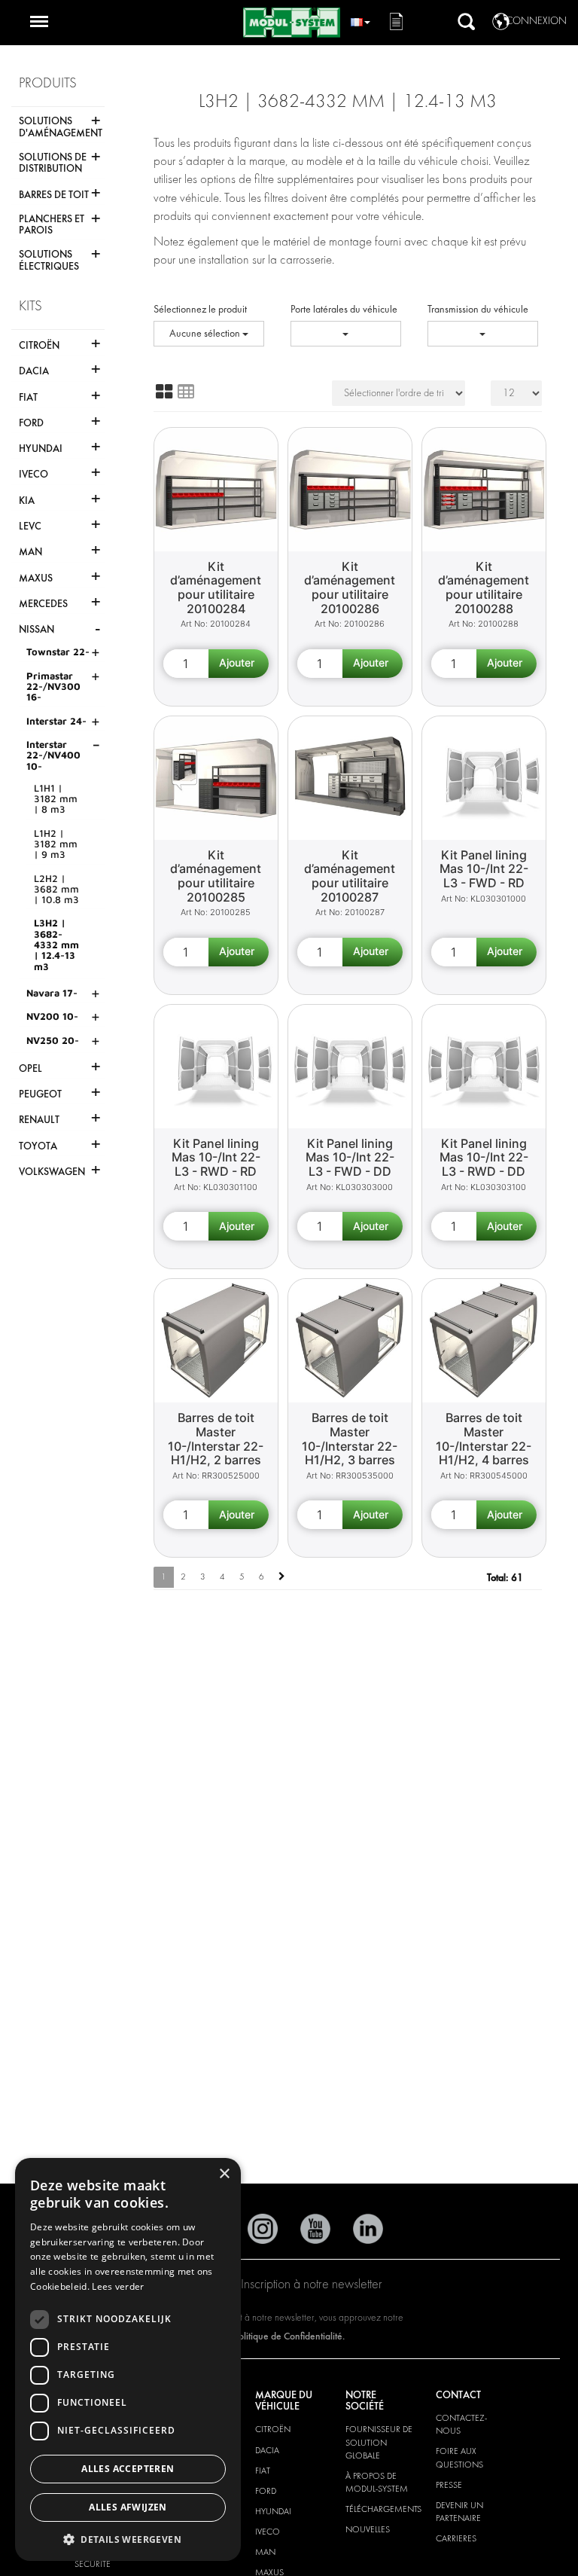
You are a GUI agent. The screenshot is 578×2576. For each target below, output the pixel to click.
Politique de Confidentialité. (289, 2336)
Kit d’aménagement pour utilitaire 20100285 (216, 876)
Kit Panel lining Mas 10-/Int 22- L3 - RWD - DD (484, 1157)
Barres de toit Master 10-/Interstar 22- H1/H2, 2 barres (216, 1439)
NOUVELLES (368, 2529)
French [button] (360, 20)
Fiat (263, 2471)
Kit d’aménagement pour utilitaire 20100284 (216, 588)
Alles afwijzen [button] (128, 2507)
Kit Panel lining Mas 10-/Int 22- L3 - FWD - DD (350, 1157)
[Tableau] (186, 392)
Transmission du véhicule (478, 309)
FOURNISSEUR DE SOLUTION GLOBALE (379, 2442)
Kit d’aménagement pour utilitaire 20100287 (350, 876)
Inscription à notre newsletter (312, 2284)
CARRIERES (456, 2538)
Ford (266, 2491)
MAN (265, 2552)
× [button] (224, 2174)
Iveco (268, 2532)
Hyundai (273, 2511)
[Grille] (164, 392)
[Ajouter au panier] (239, 664)
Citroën (273, 2429)
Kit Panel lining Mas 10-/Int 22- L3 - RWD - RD (216, 1157)
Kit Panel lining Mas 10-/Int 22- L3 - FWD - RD (484, 869)
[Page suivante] (282, 1577)
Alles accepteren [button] (128, 2469)
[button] (128, 2539)
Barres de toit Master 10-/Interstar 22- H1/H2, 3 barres (350, 1439)
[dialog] (128, 2359)
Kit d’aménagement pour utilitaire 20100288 (484, 588)
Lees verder (118, 2286)
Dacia (267, 2450)
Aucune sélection (206, 333)
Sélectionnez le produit (200, 309)
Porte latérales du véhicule (344, 309)
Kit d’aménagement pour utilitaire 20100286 (350, 588)
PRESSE (449, 2485)
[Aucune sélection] (346, 334)
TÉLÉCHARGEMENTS (383, 2509)
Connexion (536, 21)
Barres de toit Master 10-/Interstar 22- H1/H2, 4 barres (484, 1439)
